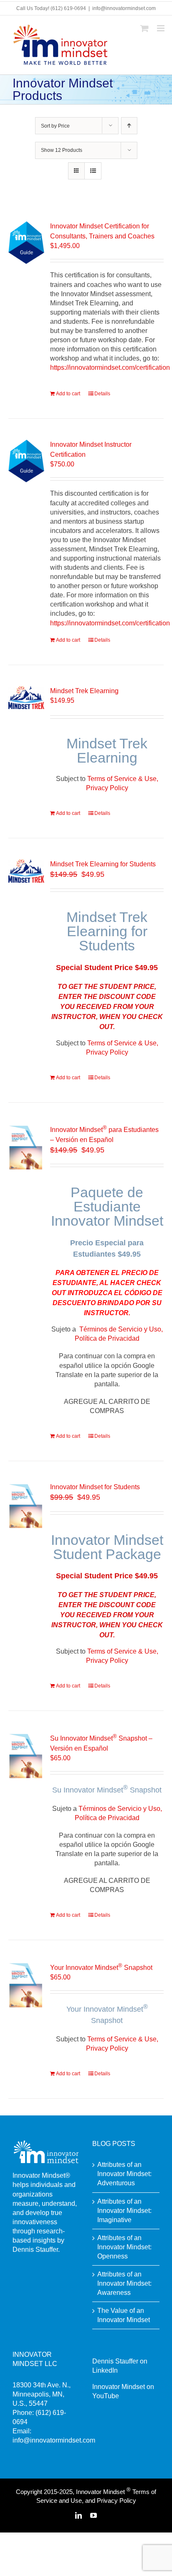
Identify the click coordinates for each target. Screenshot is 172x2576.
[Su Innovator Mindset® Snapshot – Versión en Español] (26, 1755)
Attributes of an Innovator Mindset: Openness (124, 2247)
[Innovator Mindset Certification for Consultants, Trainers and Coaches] (26, 242)
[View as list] (93, 171)
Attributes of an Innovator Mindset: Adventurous (124, 2174)
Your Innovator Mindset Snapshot (101, 1968)
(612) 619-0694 (68, 8)
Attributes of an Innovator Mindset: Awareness (124, 2283)
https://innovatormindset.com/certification (110, 367)
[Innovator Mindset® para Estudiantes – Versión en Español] (26, 1147)
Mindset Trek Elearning (84, 691)
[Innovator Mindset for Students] (26, 1506)
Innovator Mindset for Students (95, 1487)
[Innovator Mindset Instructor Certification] (26, 461)
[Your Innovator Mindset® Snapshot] (26, 1985)
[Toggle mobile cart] (144, 28)
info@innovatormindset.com (124, 8)
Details (102, 394)
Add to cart (68, 394)
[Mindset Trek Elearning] (26, 698)
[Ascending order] (129, 126)
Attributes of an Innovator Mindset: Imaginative (124, 2211)
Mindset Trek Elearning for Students (103, 864)
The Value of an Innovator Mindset (124, 2315)
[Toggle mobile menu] (161, 28)
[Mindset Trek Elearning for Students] (26, 871)
